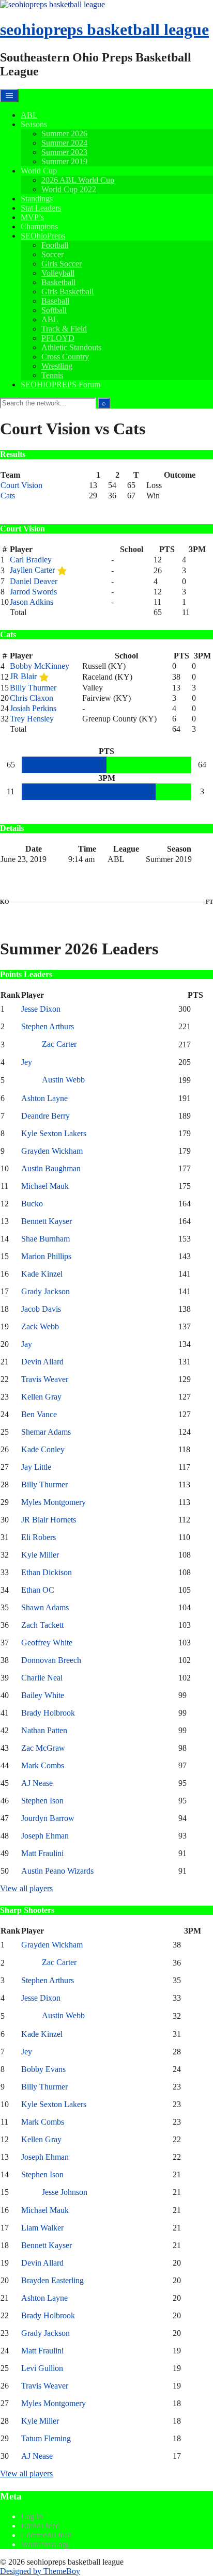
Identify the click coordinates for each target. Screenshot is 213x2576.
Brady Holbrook (48, 1713)
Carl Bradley (31, 560)
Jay (27, 1344)
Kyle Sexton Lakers (54, 1133)
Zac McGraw (43, 1748)
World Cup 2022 (69, 189)
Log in (32, 2516)
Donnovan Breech (51, 1660)
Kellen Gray (41, 1397)
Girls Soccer (62, 264)
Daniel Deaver (34, 581)
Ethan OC (38, 1590)
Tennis (52, 375)
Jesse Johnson (65, 2192)
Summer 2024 (64, 143)
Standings (37, 199)
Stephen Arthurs (48, 1026)
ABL (29, 115)
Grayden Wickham (52, 1151)
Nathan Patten (44, 1730)
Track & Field (64, 329)
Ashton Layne (44, 1098)
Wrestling (57, 366)
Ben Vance (39, 1414)
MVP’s (32, 217)
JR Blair (23, 676)
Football (55, 245)
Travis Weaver (45, 1379)
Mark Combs (43, 1765)
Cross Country (65, 357)
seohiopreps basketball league (104, 29)
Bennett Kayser (47, 1221)
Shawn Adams (45, 1607)
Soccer (52, 254)
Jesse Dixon (41, 1009)
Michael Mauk (45, 1186)
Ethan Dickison (47, 1572)
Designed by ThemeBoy (40, 2571)
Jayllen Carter (32, 570)
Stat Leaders (41, 208)
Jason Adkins (32, 602)
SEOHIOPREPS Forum (60, 384)
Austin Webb (63, 1080)
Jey (27, 1062)
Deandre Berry (45, 1116)
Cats (8, 496)
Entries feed (40, 2526)
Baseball (55, 301)
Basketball (58, 282)
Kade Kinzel (42, 1274)
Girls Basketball (67, 292)
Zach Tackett (42, 1625)
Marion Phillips (46, 1256)
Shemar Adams (46, 1432)
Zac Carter (59, 1044)
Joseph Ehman (45, 1836)
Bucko (32, 1204)
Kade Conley (43, 1449)
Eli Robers (39, 1537)
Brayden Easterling (52, 2280)
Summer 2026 (64, 133)
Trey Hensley (32, 719)
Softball (54, 310)
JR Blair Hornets (49, 1520)
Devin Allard (42, 1362)
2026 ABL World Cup (78, 180)
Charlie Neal (42, 1678)
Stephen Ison (42, 1801)
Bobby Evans (43, 2069)
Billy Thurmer (33, 688)
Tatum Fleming (46, 2438)
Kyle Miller (40, 1555)
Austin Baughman (51, 1168)
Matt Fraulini (42, 1853)
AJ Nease (37, 1783)
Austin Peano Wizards (57, 1871)
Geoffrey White (47, 1643)
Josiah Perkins (33, 708)
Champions (39, 226)
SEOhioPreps (43, 236)
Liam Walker (42, 2228)
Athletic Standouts (71, 347)
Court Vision (21, 485)
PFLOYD (58, 338)
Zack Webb (40, 1326)
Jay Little (36, 1467)
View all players (26, 1888)
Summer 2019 (64, 161)
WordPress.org (45, 2544)
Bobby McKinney (40, 666)
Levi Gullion (42, 2368)
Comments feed (46, 2535)
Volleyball (58, 273)
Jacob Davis (41, 1309)
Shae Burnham (45, 1239)
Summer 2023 (64, 152)
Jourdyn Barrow (48, 1818)
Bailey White (43, 1695)
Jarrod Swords (33, 592)
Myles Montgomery (54, 1502)
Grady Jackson (45, 1291)
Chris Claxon (32, 698)
